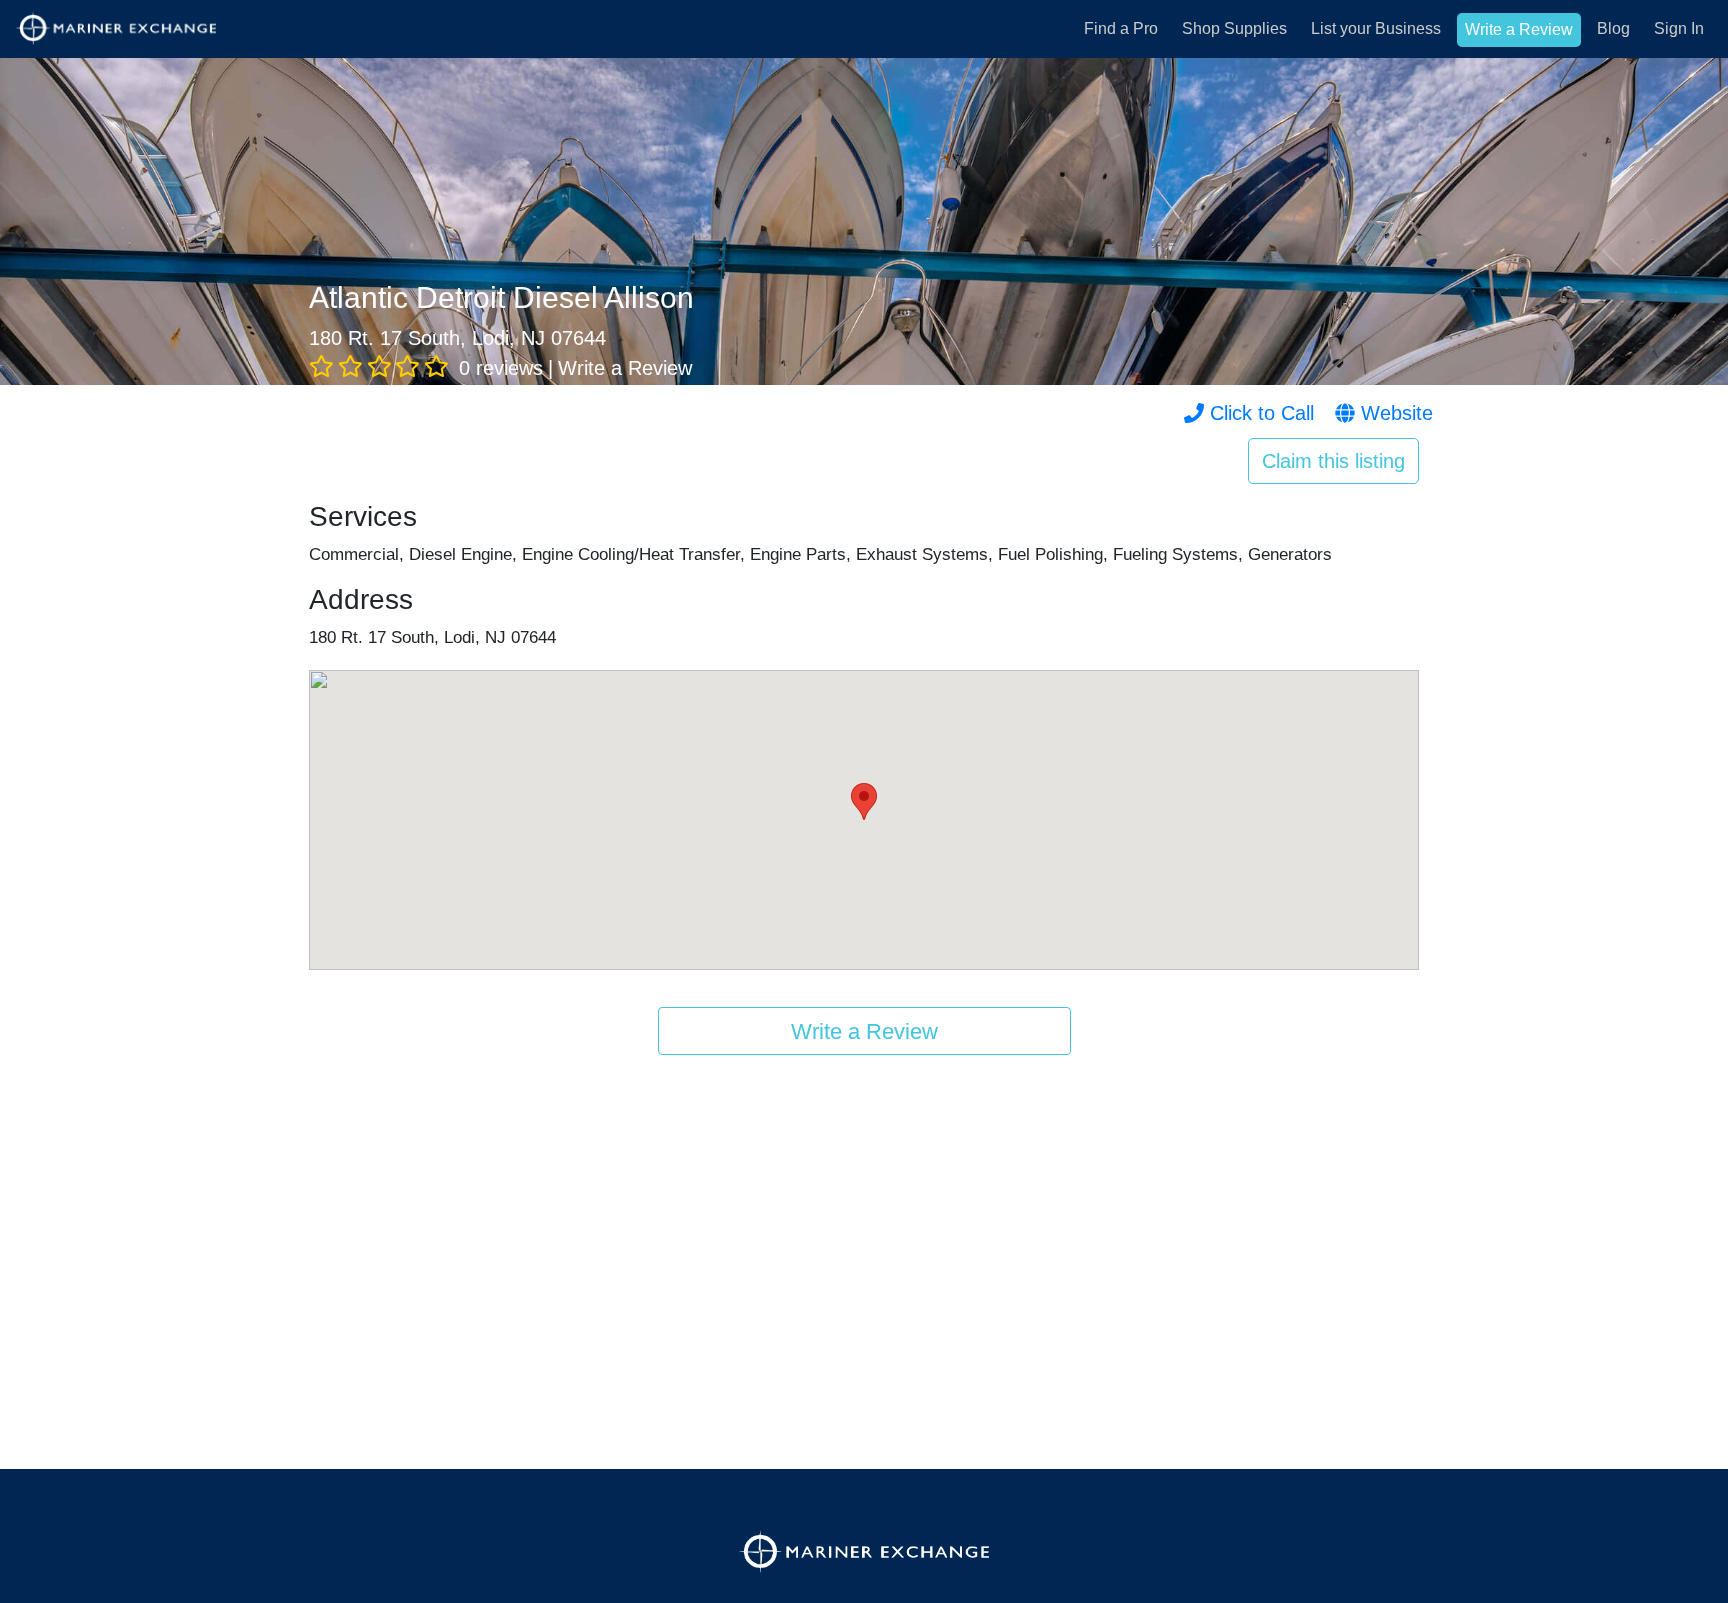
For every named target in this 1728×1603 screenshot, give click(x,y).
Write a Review (1519, 29)
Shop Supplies (1234, 28)
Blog (1613, 28)
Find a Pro (1121, 28)
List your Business (1376, 28)
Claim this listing (1333, 461)
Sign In (1679, 28)
